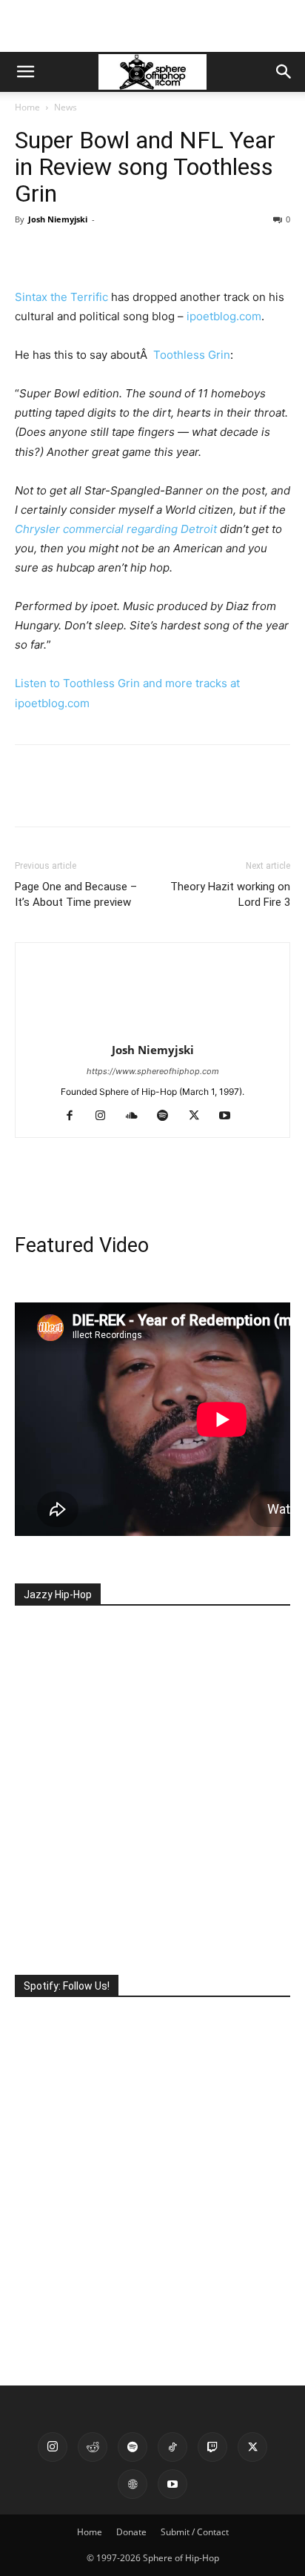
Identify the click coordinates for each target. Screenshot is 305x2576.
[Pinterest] (98, 253)
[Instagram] (106, 1116)
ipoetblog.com (224, 316)
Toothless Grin (192, 355)
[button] (25, 72)
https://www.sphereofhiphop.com (153, 1071)
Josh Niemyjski (58, 219)
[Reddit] (93, 2447)
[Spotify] (168, 1116)
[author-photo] (152, 1029)
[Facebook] (30, 253)
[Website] (133, 2484)
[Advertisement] (152, 26)
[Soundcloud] (137, 1116)
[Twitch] (212, 2447)
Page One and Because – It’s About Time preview (76, 894)
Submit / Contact (195, 2532)
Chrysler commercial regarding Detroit (116, 529)
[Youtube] (231, 1116)
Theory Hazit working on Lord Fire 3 (230, 894)
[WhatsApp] (132, 253)
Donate (131, 2532)
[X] (64, 253)
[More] (167, 253)
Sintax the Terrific (61, 297)
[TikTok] (172, 2447)
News (66, 107)
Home (27, 107)
